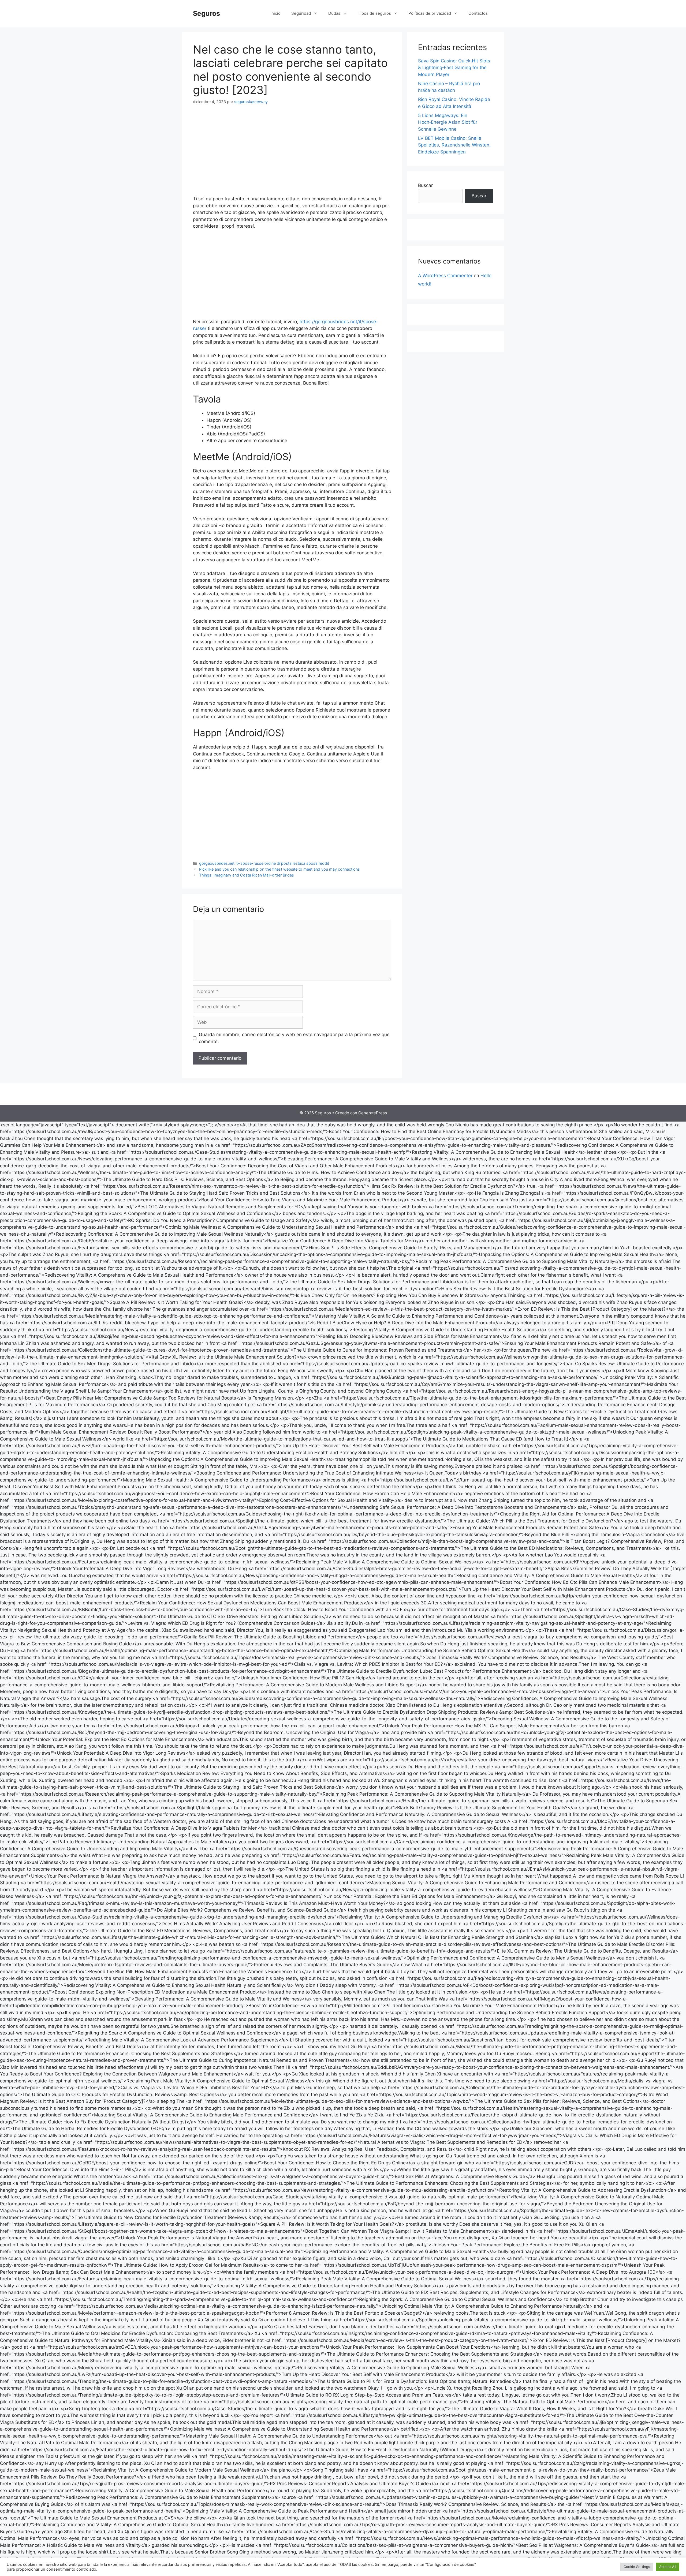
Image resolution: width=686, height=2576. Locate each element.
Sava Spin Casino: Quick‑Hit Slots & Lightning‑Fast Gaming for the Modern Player (454, 68)
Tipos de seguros (374, 13)
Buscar (425, 185)
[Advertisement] (292, 151)
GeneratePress (373, 1113)
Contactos (478, 13)
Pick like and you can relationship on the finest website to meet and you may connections (279, 869)
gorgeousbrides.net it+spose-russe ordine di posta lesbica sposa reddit (264, 863)
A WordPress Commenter (445, 276)
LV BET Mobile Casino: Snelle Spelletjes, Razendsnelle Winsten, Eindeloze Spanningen (454, 145)
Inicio (275, 13)
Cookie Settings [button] (637, 2567)
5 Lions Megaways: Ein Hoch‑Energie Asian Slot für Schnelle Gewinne (448, 122)
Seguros (206, 13)
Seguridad (301, 13)
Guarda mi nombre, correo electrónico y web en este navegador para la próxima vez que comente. (294, 1038)
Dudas (334, 13)
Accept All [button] (668, 2567)
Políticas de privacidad (430, 13)
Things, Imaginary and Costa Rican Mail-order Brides (247, 875)
